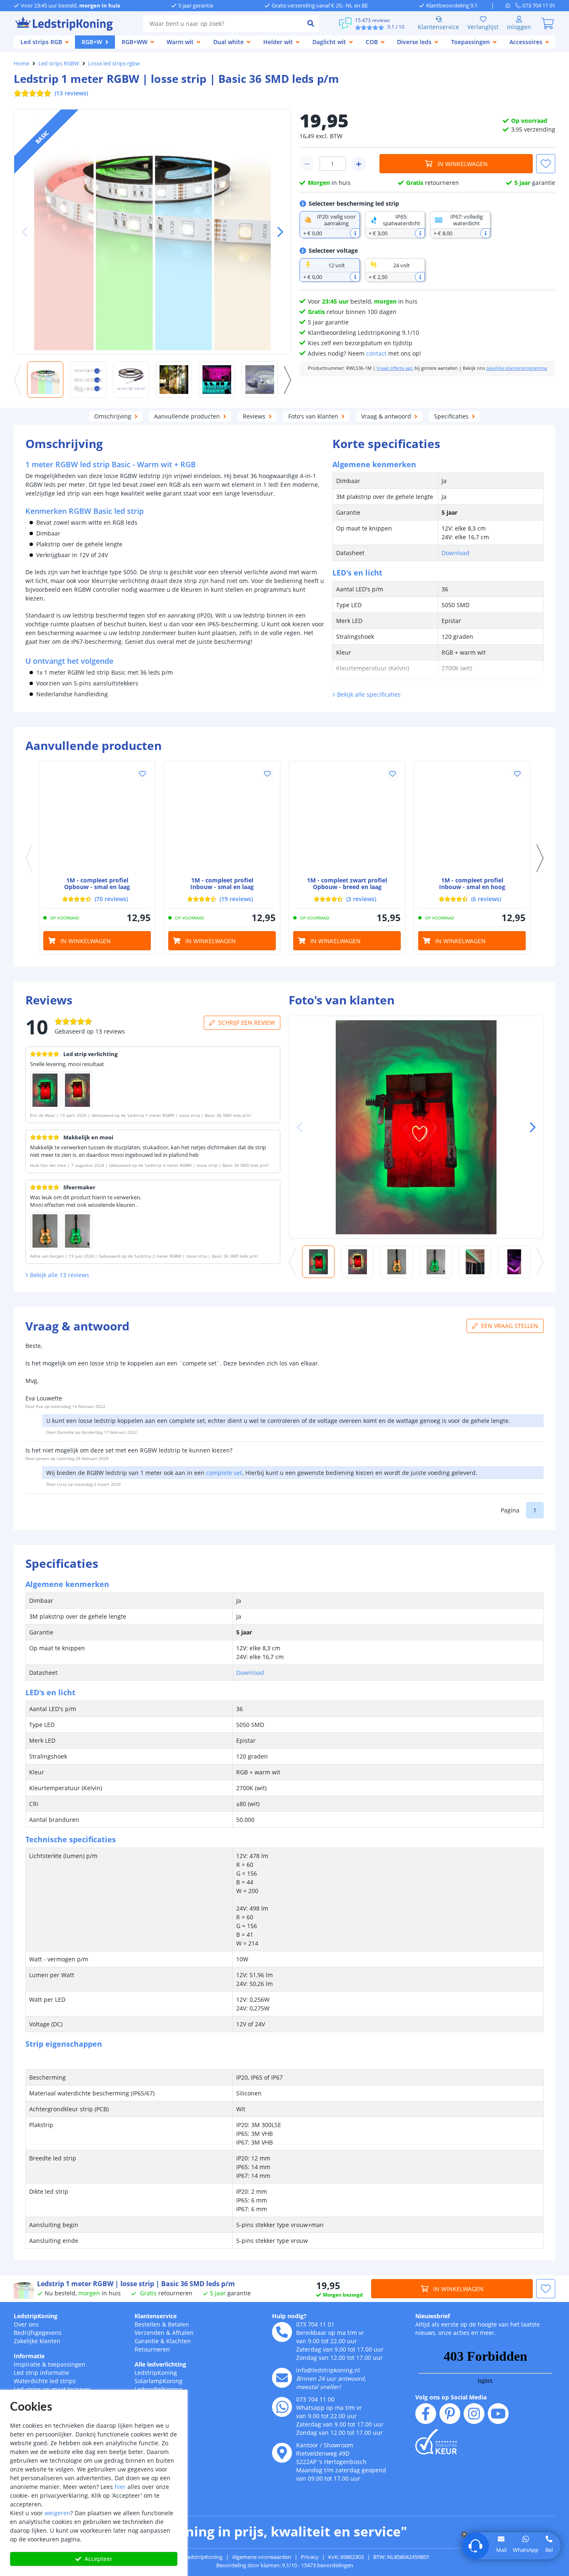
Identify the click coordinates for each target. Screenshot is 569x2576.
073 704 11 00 (315, 2399)
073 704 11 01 (315, 2324)
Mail (501, 2550)
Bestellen (147, 2324)
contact (376, 353)
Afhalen (183, 2333)
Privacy (310, 2557)
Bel (549, 2550)
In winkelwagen (463, 164)
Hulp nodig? (289, 2316)
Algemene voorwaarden (262, 2557)
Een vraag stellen (510, 1326)
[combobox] (223, 23)
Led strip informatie (41, 2373)
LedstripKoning (36, 2316)
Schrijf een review (247, 1023)
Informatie (29, 2356)
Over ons (26, 2324)
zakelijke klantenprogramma (517, 368)
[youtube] (498, 2414)
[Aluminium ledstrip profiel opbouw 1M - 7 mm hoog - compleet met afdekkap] (97, 819)
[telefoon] (282, 2332)
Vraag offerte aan (395, 368)
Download (455, 553)
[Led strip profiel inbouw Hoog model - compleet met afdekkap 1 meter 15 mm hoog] (472, 819)
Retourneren (152, 2349)
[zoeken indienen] (311, 23)
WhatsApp (526, 2550)
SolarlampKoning (158, 2381)
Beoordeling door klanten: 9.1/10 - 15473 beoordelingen (285, 2565)
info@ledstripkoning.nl (328, 2370)
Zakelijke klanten (37, 2341)
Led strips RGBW (59, 63)
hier (120, 2487)
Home (21, 63)
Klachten (178, 2341)
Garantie (147, 2341)
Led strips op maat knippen (52, 2389)
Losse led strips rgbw (114, 63)
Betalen (178, 2324)
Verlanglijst (483, 27)
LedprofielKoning (158, 2389)
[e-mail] (282, 2378)
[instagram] (474, 2414)
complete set (224, 1473)
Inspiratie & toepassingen (50, 2364)
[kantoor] (282, 2453)
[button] (277, 232)
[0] (547, 23)
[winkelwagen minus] (307, 164)
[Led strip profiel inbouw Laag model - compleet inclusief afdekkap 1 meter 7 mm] (222, 819)
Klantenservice (438, 27)
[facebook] (426, 2414)
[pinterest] (450, 2414)
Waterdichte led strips (45, 2381)
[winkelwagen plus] (359, 164)
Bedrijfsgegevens (38, 2333)
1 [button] (535, 1510)
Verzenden (150, 2333)
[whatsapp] (510, 5)
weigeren (57, 2513)
